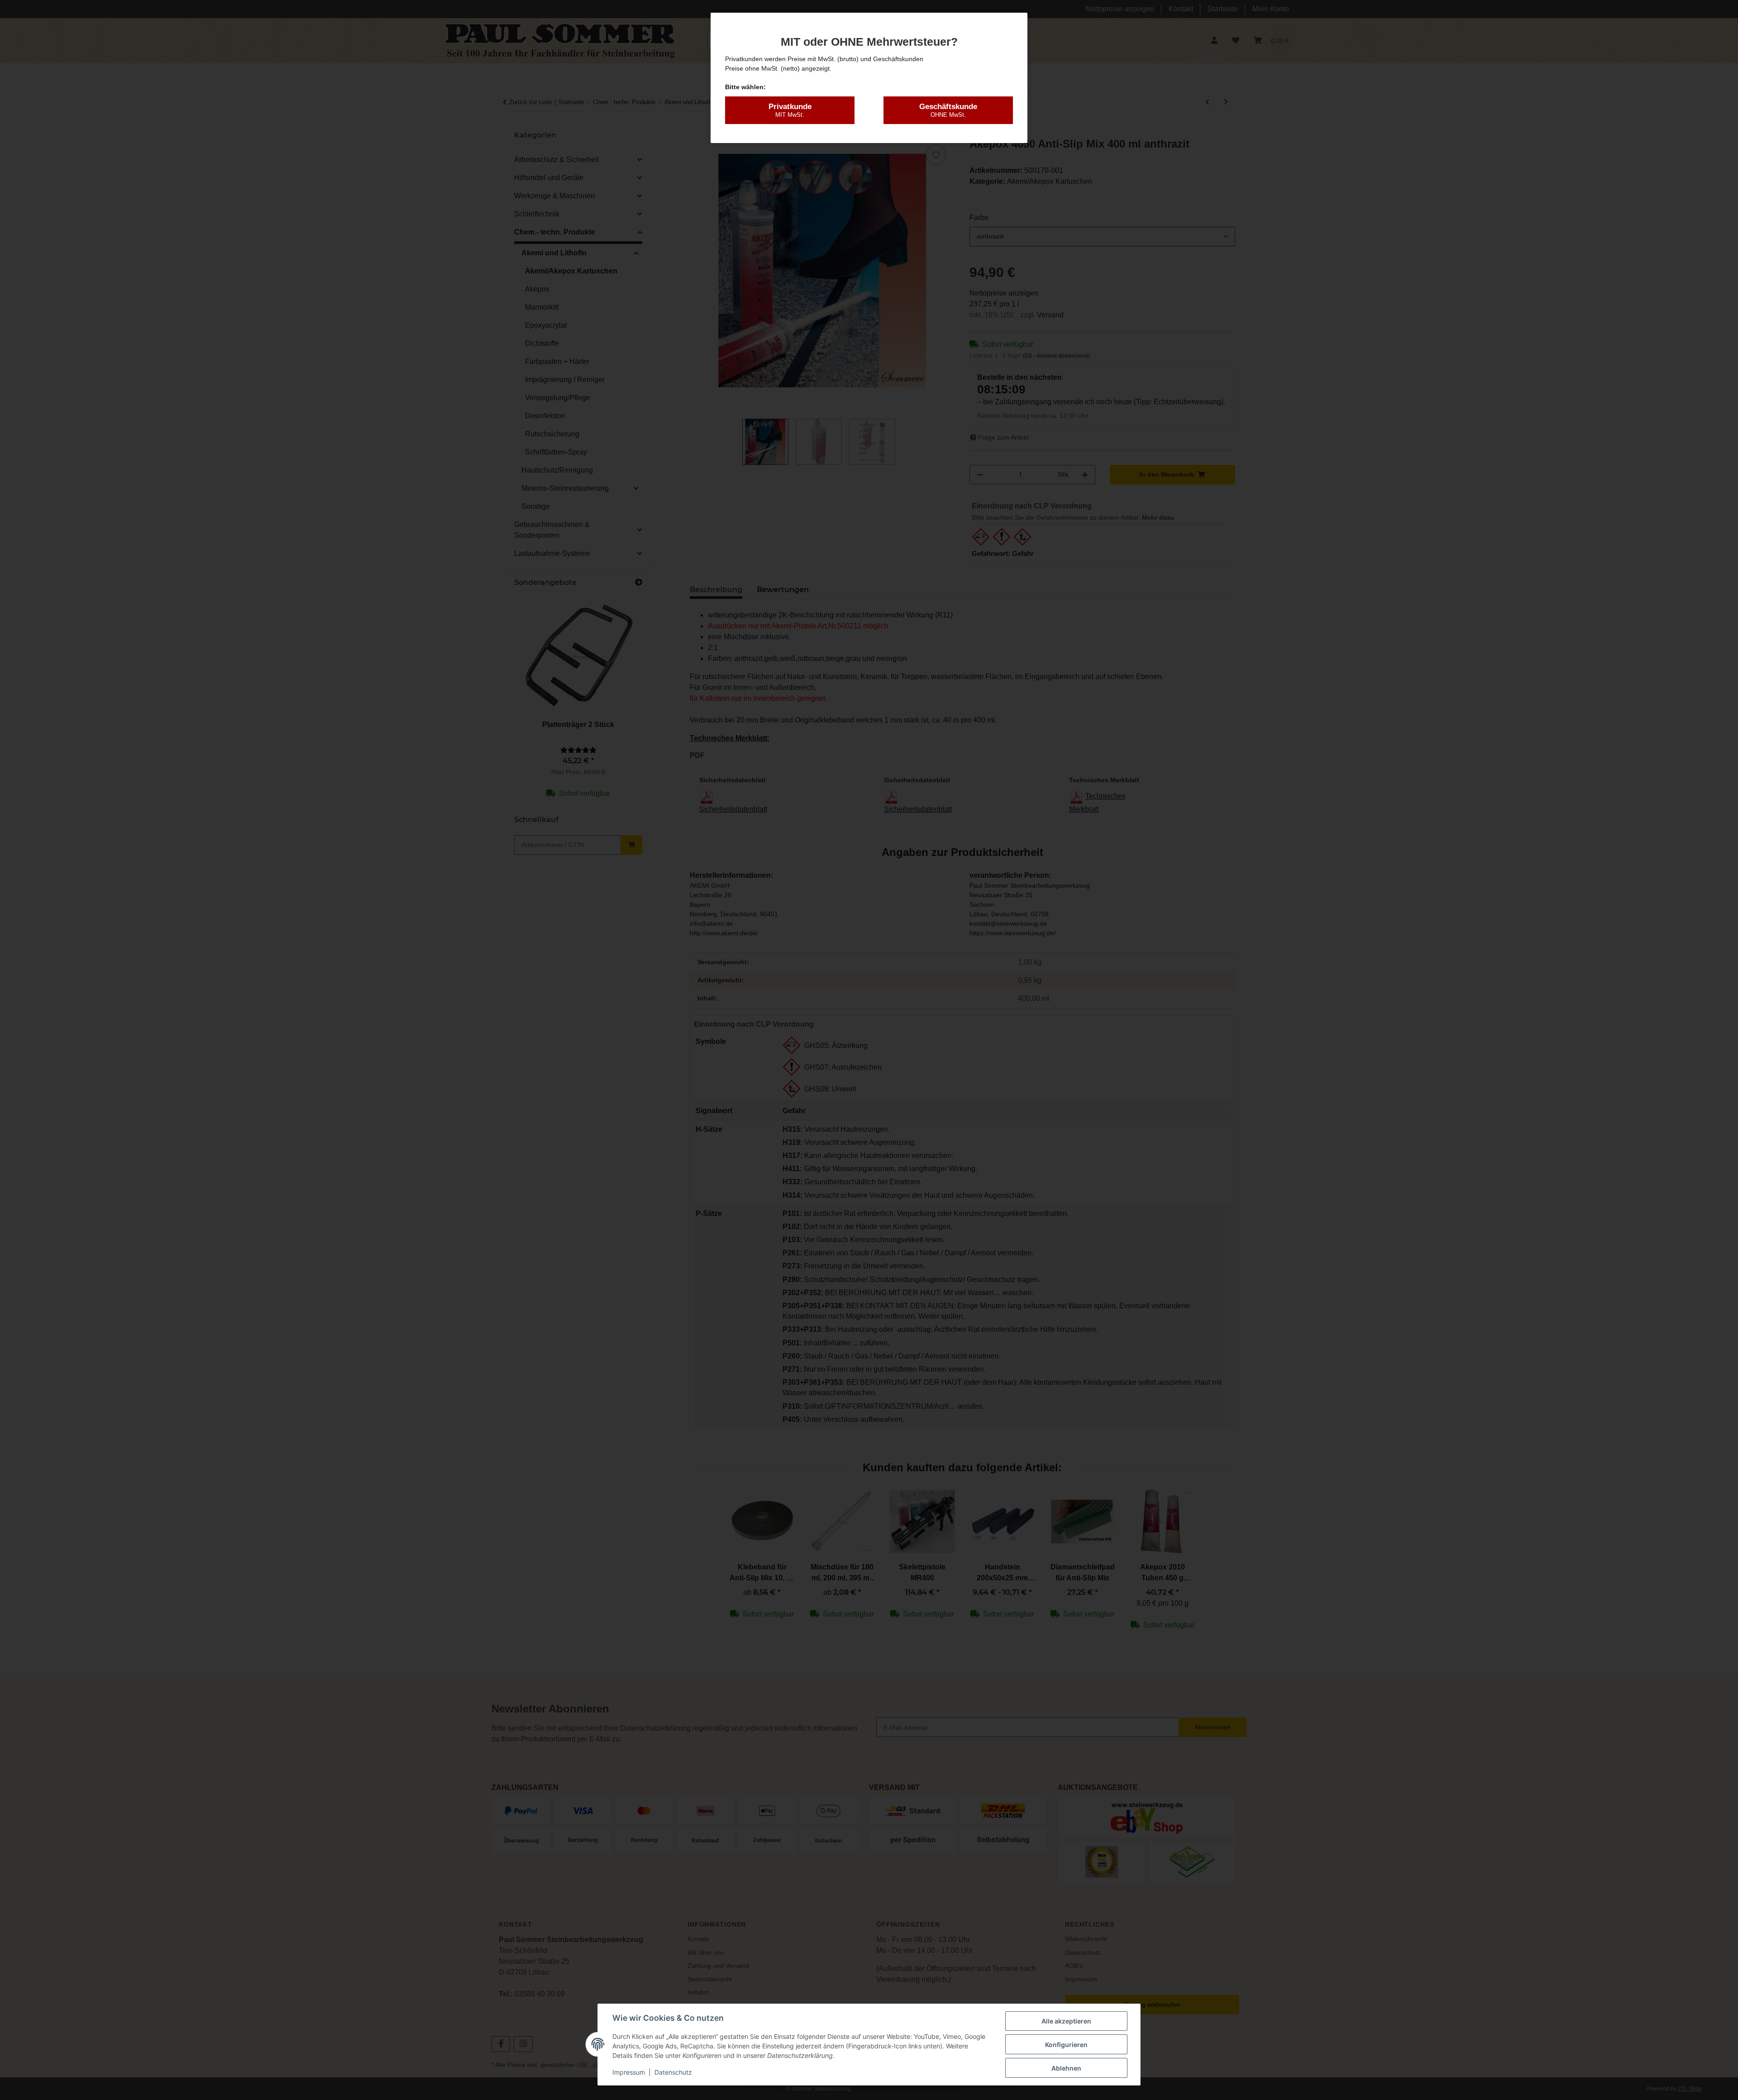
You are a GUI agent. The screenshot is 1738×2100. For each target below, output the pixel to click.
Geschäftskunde (948, 110)
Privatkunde (790, 110)
